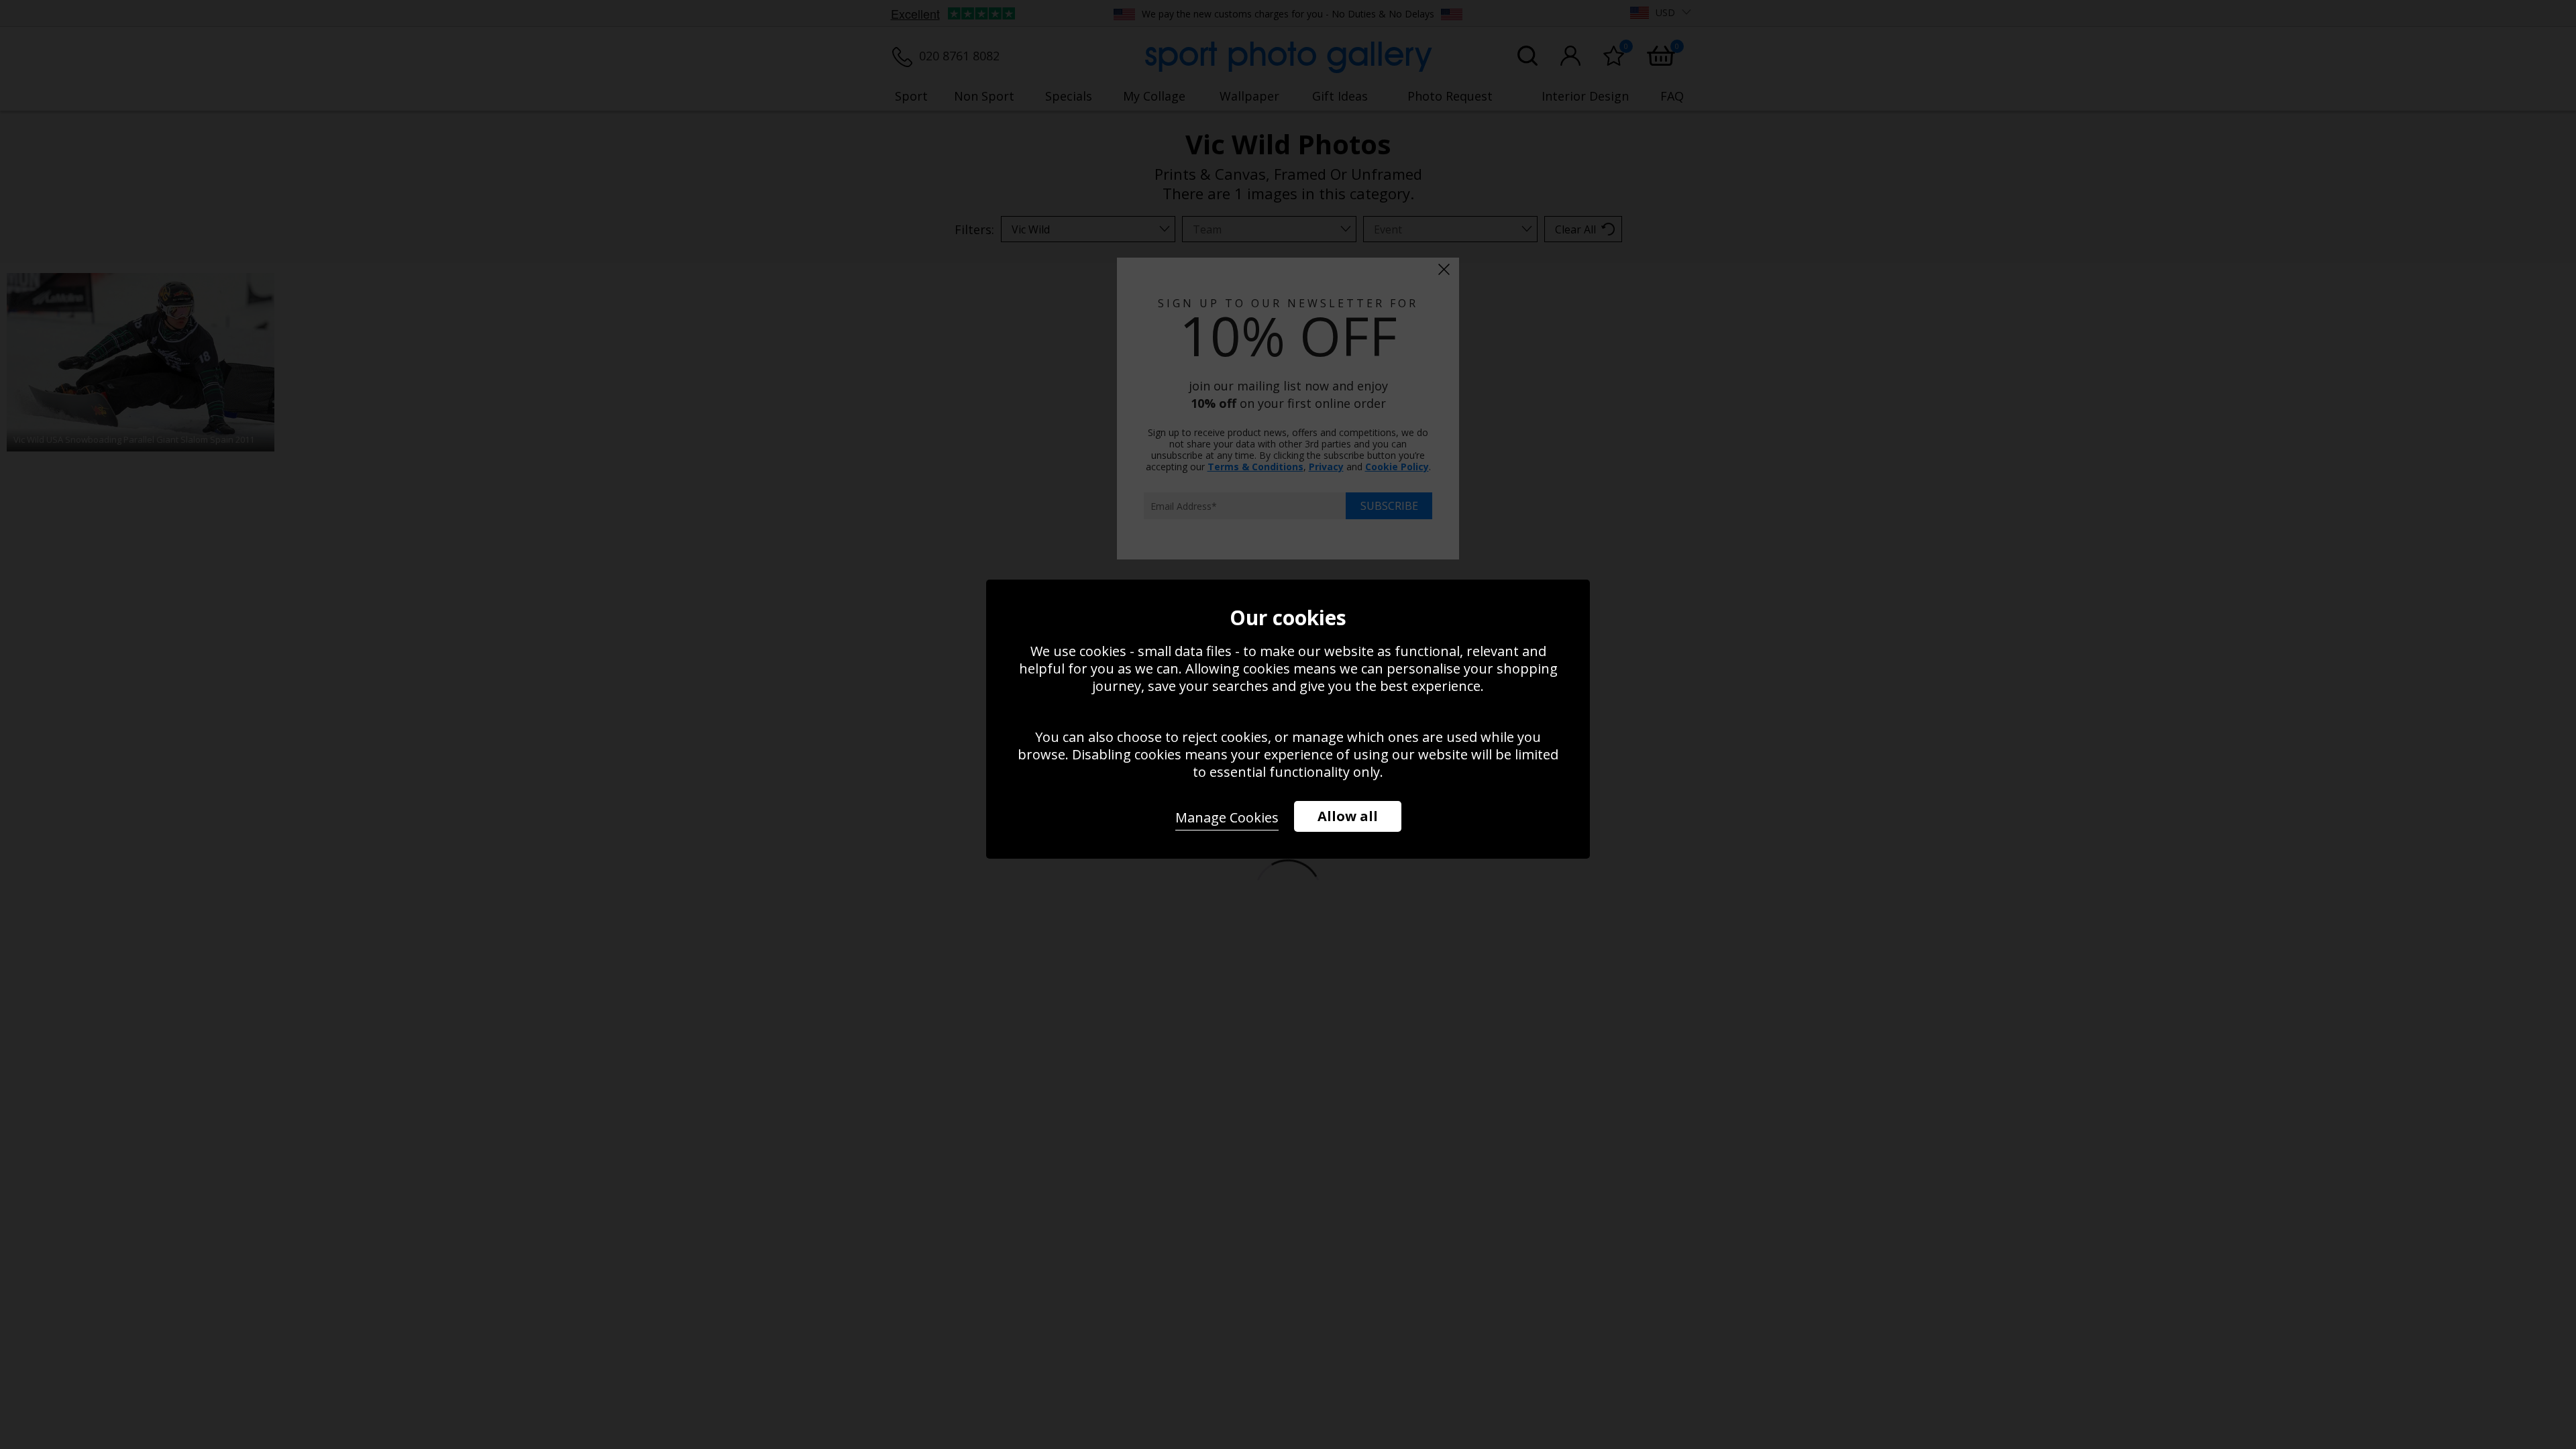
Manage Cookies (1227, 817)
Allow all (1348, 816)
